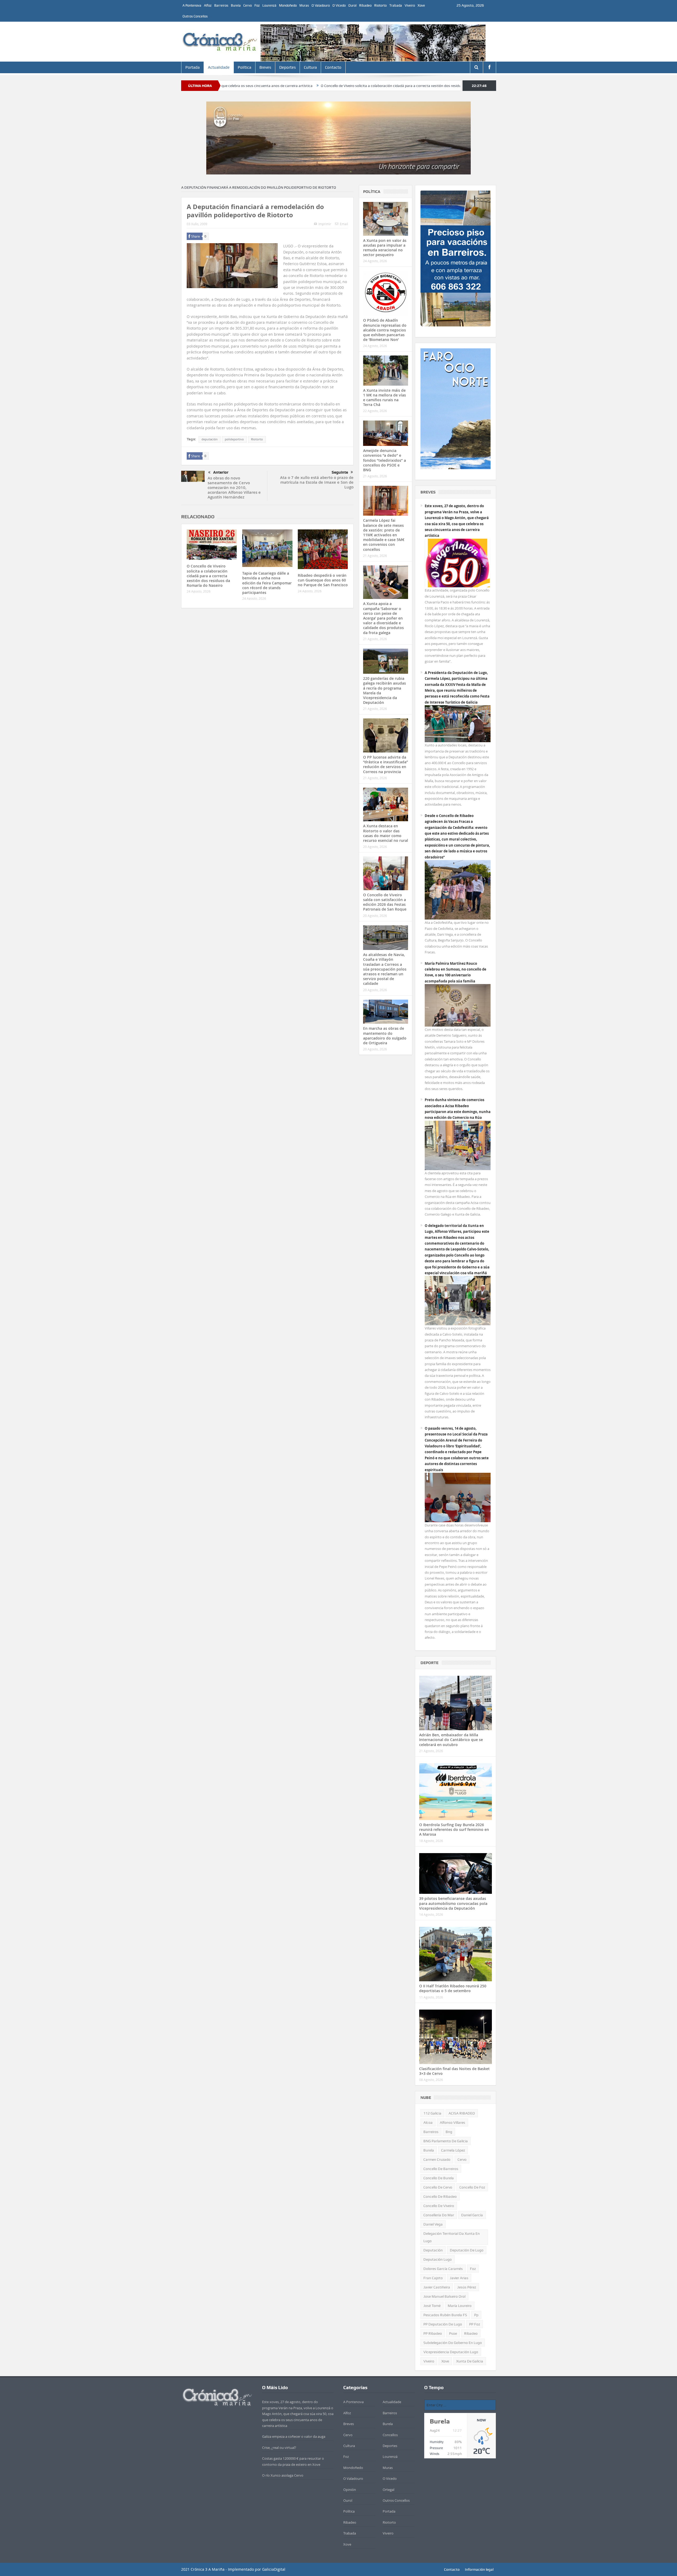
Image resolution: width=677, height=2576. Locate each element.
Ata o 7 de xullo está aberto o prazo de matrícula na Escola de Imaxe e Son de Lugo (317, 482)
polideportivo (234, 439)
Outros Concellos (195, 16)
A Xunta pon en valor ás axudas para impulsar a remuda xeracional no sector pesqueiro (385, 248)
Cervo (248, 5)
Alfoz (208, 5)
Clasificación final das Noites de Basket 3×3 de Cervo (454, 2071)
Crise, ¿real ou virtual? (279, 2448)
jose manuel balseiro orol (444, 2296)
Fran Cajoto (433, 2278)
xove (445, 2361)
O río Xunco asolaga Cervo (283, 2475)
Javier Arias (459, 2278)
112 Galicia (432, 2113)
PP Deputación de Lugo (443, 2324)
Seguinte (340, 472)
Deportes (287, 67)
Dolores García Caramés (443, 2269)
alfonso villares (452, 2122)
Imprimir (325, 224)
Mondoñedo (288, 5)
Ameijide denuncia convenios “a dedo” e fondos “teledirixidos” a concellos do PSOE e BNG (385, 460)
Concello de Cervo (438, 2187)
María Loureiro (460, 2306)
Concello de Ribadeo (440, 2196)
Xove (421, 5)
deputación (210, 439)
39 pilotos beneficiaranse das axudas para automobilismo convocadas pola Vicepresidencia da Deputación (453, 1903)
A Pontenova (192, 5)
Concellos (390, 2435)
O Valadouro (321, 5)
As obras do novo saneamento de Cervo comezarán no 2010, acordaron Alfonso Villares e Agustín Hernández (234, 488)
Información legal (479, 2569)
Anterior (221, 472)
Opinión (350, 2490)
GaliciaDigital (274, 2569)
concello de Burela (439, 2178)
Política (244, 67)
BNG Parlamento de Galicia (446, 2141)
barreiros (431, 2132)
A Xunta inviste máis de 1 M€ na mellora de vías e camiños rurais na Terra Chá (385, 398)
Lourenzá (269, 5)
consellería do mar (439, 2215)
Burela (236, 5)
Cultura (310, 67)
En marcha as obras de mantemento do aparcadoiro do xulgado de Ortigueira (385, 1036)
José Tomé (432, 2306)
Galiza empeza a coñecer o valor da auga (294, 2436)
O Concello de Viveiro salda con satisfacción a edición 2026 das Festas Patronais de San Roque (385, 902)
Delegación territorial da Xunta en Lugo (452, 2237)
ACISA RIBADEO (462, 2113)
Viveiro (410, 5)
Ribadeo (365, 5)
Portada (193, 67)
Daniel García (472, 2215)
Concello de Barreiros (441, 2169)
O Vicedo (339, 5)
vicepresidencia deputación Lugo (451, 2352)
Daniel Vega (433, 2224)
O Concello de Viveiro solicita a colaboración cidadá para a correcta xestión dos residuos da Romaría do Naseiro (291, 86)
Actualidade (219, 67)
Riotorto (380, 5)
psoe (453, 2333)
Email (344, 224)
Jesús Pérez (467, 2287)
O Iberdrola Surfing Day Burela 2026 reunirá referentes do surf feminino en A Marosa (454, 1829)
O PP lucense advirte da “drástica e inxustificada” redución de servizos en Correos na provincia (386, 764)
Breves (265, 67)
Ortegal (388, 2490)
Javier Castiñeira (437, 2287)
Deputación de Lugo (467, 2250)
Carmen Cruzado (437, 2159)
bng (449, 2132)
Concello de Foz (472, 2187)
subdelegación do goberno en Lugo (453, 2343)
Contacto (333, 67)
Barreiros (221, 5)
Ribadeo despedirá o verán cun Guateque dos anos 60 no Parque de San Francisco (323, 580)
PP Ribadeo (433, 2333)
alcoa (428, 2122)
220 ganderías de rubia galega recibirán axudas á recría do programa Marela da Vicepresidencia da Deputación (385, 690)
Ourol (352, 5)
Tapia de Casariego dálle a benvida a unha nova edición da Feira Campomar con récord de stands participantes (267, 583)
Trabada (396, 5)
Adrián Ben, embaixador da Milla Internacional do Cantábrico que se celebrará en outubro (451, 1740)
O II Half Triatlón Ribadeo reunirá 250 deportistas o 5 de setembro (453, 1988)
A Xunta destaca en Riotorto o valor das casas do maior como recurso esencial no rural (386, 833)
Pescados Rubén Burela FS (445, 2315)
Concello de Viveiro (439, 2206)
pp (476, 2315)
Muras (304, 5)
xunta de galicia (470, 2361)
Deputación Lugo (438, 2259)
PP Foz (475, 2324)
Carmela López (453, 2150)
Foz (257, 5)
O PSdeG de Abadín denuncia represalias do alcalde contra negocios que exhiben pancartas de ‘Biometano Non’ (385, 330)
